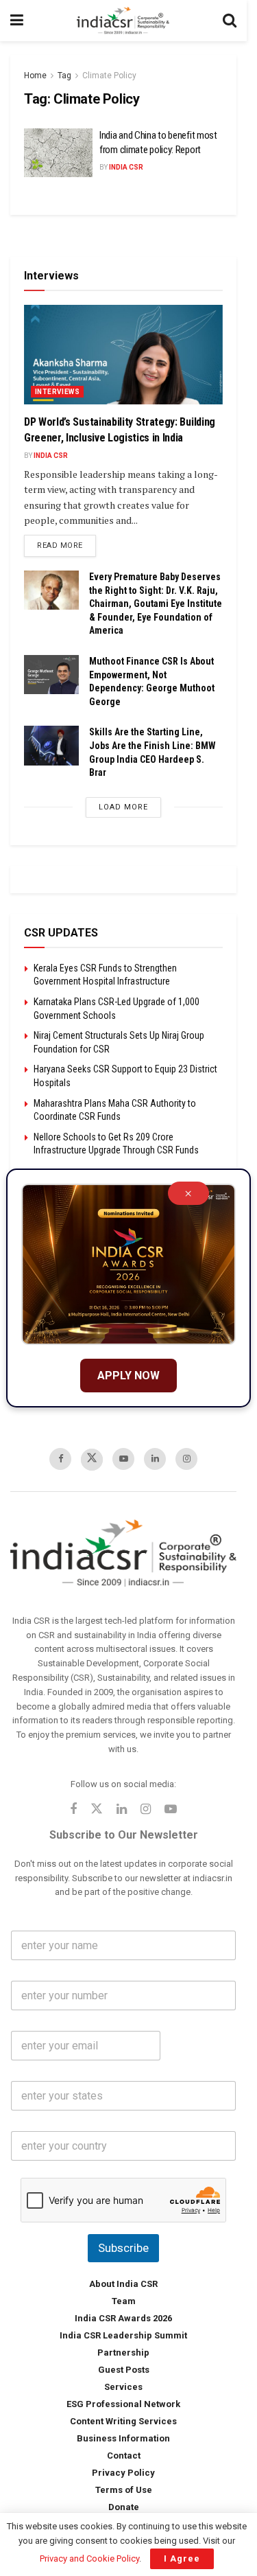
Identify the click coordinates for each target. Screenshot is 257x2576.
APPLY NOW (128, 1376)
